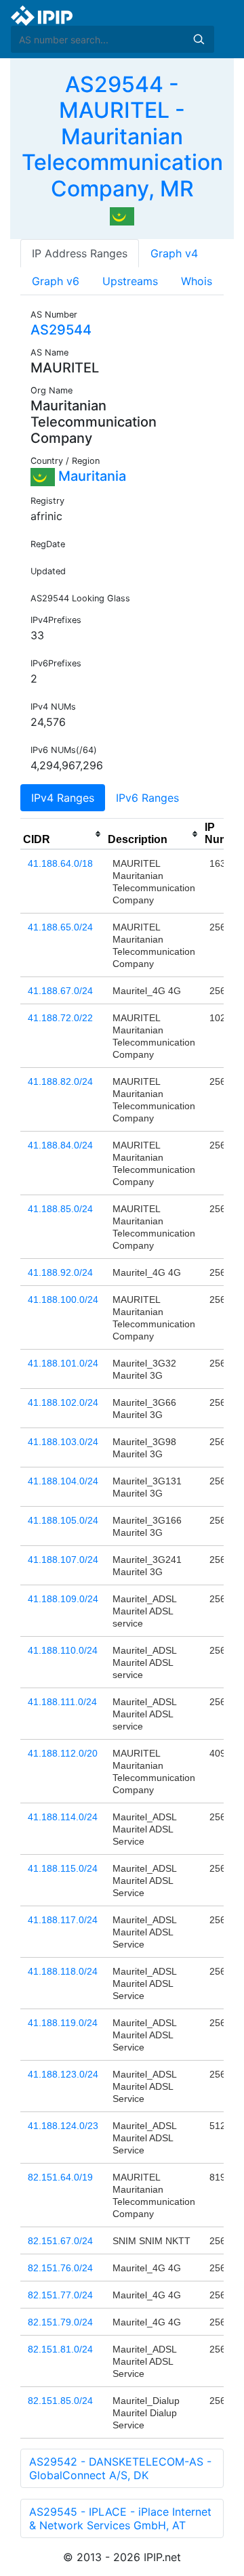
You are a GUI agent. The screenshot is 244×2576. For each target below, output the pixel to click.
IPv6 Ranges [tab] (147, 798)
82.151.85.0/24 (60, 2401)
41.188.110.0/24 (63, 1650)
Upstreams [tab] (130, 281)
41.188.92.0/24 (60, 1272)
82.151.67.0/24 (60, 2241)
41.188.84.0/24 (60, 1145)
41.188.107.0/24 (63, 1560)
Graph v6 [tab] (56, 281)
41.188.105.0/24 (63, 1520)
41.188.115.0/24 (63, 1868)
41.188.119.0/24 (63, 2023)
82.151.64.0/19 (60, 2177)
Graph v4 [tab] (174, 253)
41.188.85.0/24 (60, 1209)
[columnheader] (63, 834)
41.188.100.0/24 (63, 1300)
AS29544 (61, 330)
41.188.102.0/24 (63, 1402)
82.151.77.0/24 (60, 2295)
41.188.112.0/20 (63, 1753)
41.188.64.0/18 (60, 863)
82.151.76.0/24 (60, 2268)
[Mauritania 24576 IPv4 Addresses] (122, 215)
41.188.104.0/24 (63, 1481)
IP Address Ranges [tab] (80, 253)
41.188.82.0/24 (60, 1081)
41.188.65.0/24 (60, 927)
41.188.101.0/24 (63, 1363)
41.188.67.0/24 (60, 991)
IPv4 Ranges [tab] (63, 798)
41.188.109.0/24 (63, 1599)
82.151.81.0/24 (60, 2349)
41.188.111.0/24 (62, 1702)
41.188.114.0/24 (63, 1817)
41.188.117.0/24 (63, 1920)
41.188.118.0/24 (63, 1971)
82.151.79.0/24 (60, 2322)
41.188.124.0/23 (63, 2126)
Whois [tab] (197, 281)
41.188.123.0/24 (63, 2074)
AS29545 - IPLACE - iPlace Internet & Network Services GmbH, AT (120, 2518)
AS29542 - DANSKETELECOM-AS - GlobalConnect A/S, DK (120, 2468)
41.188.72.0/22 (60, 1018)
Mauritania (90, 476)
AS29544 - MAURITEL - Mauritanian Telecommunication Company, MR (122, 136)
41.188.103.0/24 (63, 1442)
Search (199, 39)
